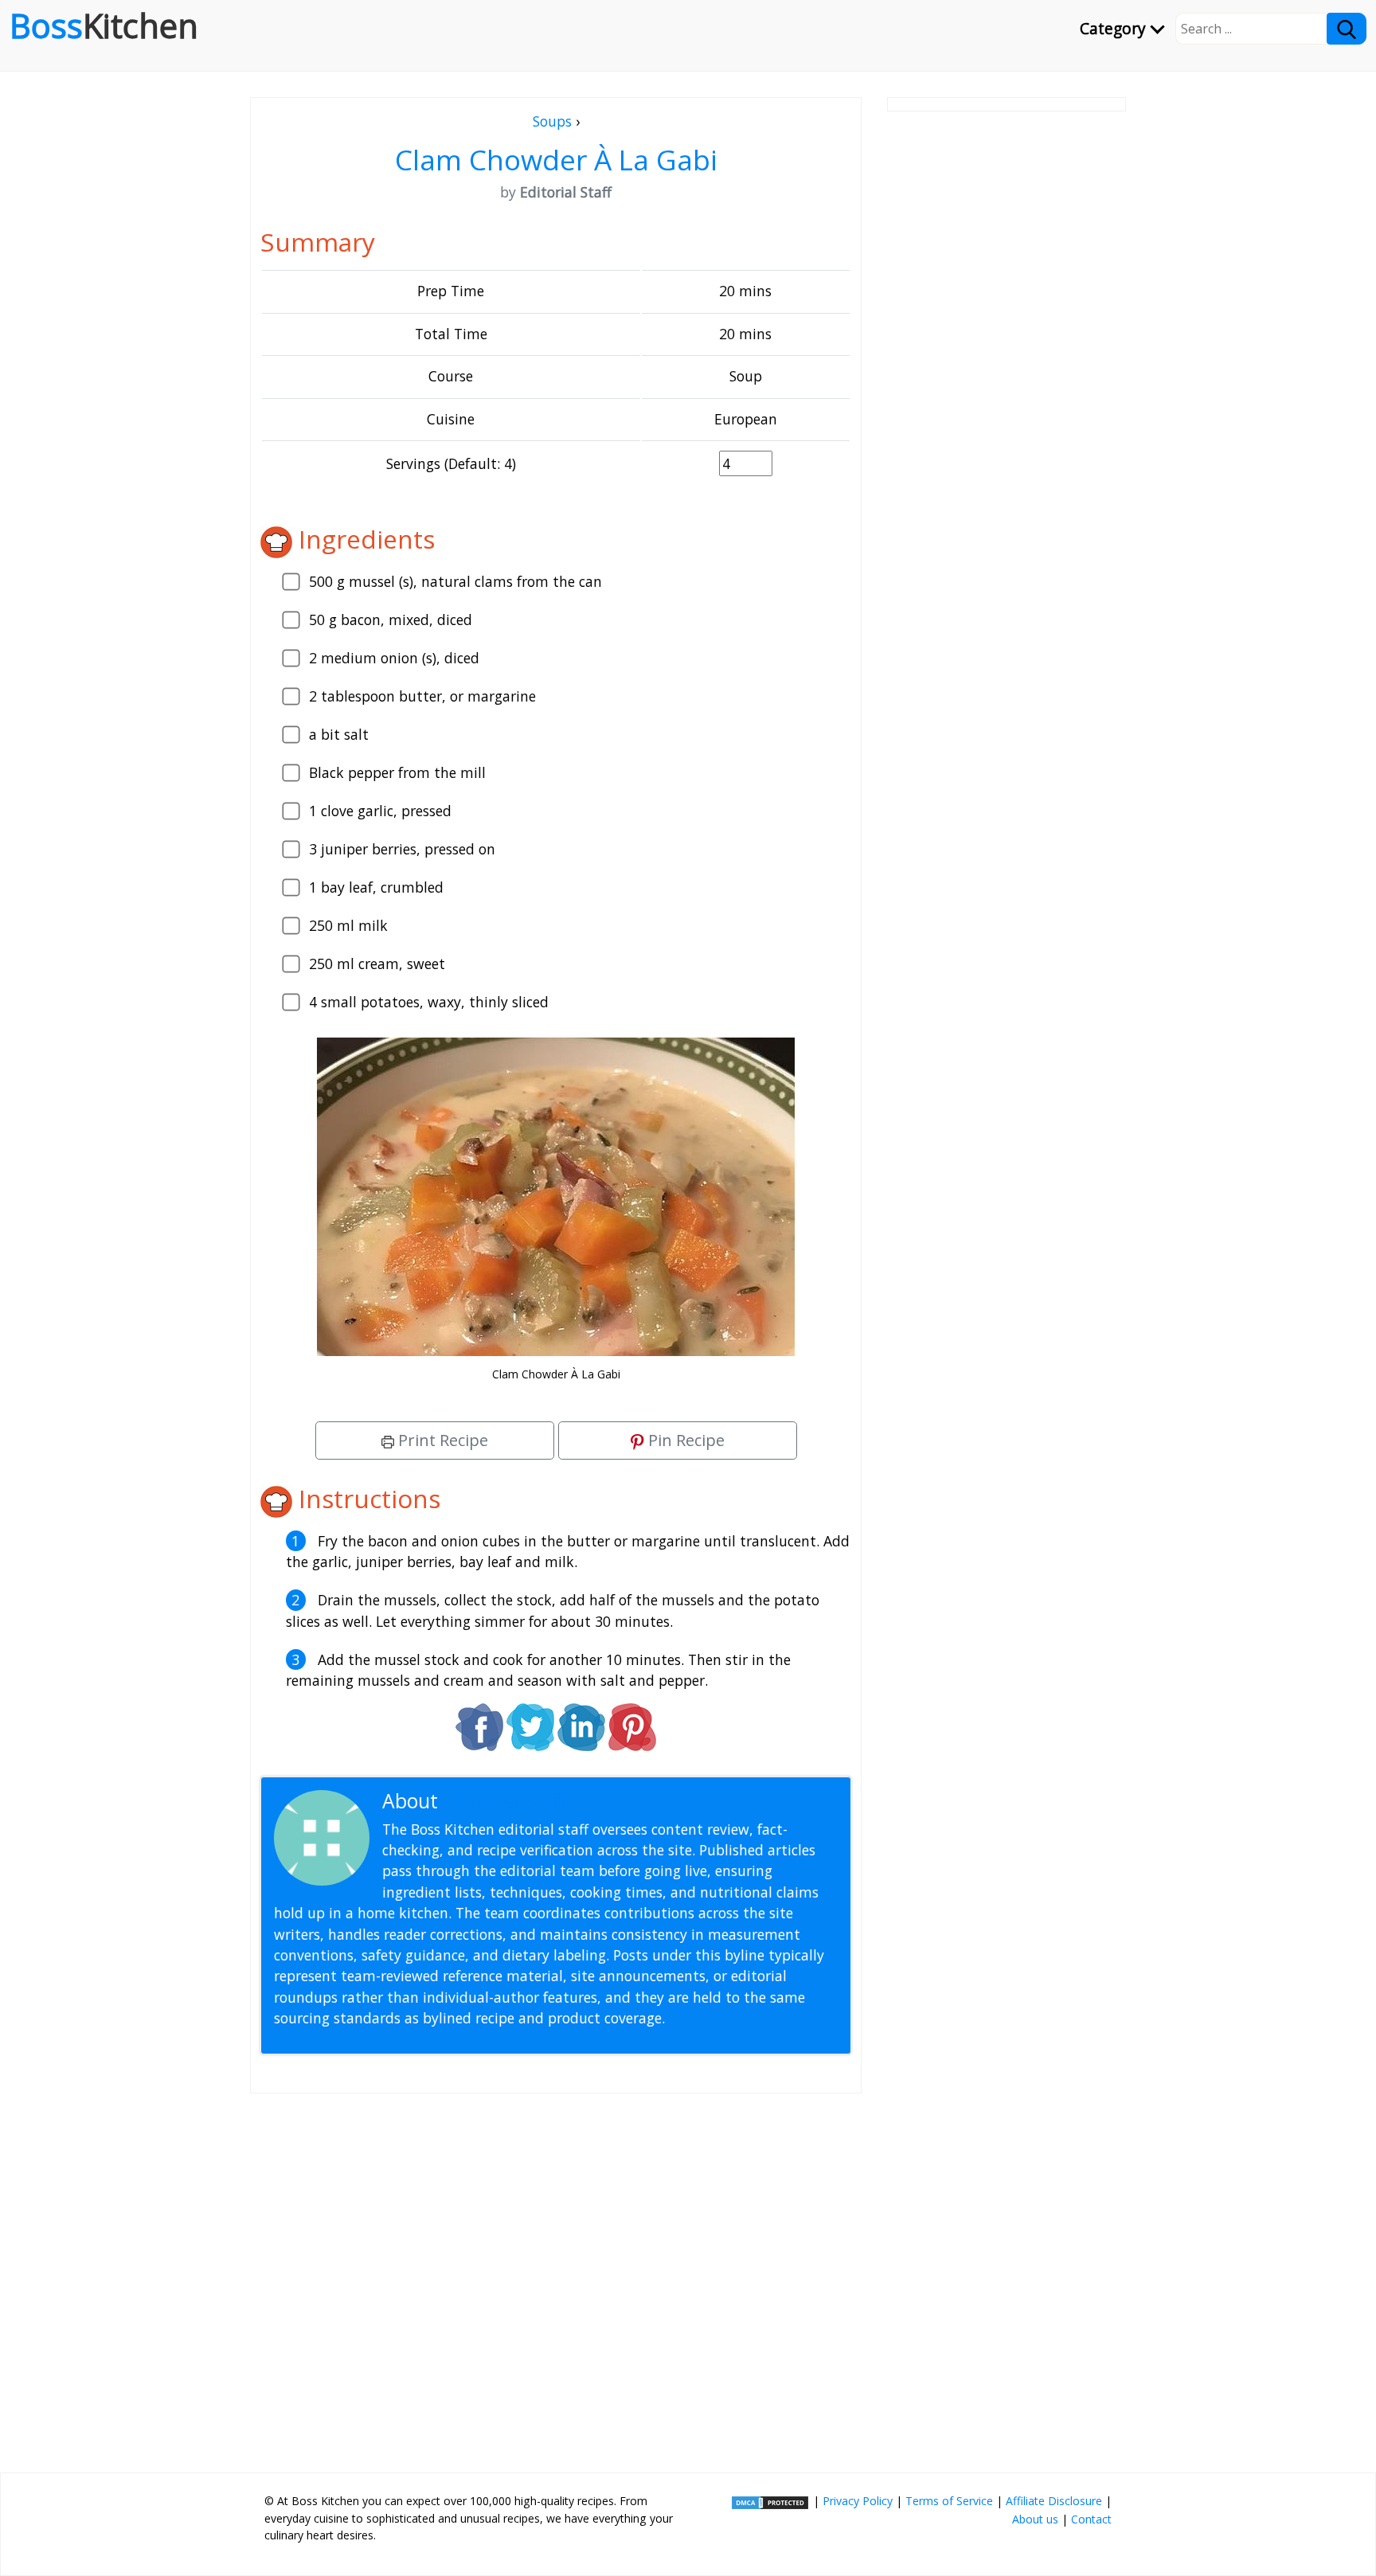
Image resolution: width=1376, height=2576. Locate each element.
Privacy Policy (858, 2501)
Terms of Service (949, 2501)
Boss (104, 25)
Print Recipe (441, 1440)
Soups (552, 121)
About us (1035, 2519)
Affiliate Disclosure (1054, 2501)
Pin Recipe (684, 1440)
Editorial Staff (504, 1801)
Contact (1091, 2519)
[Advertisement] (556, 2277)
